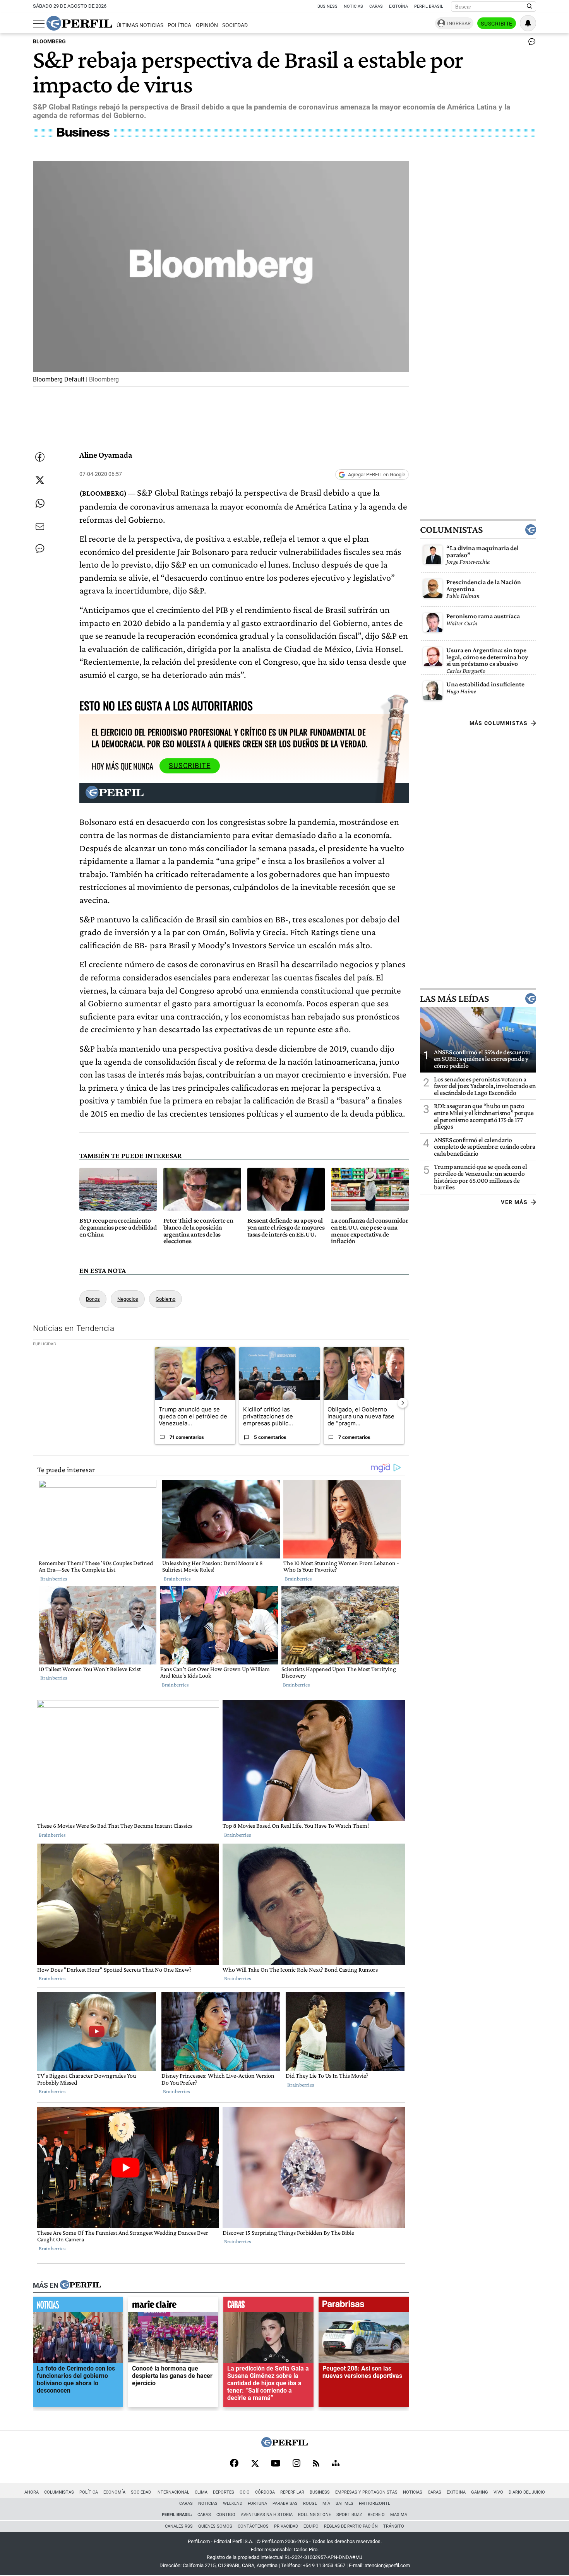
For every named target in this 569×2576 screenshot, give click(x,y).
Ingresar (459, 23)
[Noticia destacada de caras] (268, 2306)
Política (179, 25)
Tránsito (394, 2526)
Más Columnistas (499, 723)
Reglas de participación (351, 2526)
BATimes (344, 2503)
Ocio (245, 2492)
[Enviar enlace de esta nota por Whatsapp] (40, 503)
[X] (255, 2464)
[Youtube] (276, 2464)
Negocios (128, 1299)
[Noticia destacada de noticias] (78, 2306)
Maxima (399, 2515)
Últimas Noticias (140, 25)
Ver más (514, 1202)
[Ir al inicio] (79, 23)
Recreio (376, 2515)
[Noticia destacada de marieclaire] (173, 2306)
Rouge (310, 2503)
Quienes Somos (215, 2526)
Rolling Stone (314, 2515)
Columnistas (451, 530)
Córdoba (265, 2492)
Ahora (32, 2492)
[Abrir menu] (39, 24)
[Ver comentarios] (530, 43)
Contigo (226, 2515)
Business (327, 6)
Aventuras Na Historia (267, 2515)
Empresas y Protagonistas (366, 2492)
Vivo (498, 2492)
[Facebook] (234, 2464)
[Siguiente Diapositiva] (403, 1403)
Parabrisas (285, 2503)
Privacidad (286, 2526)
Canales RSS (179, 2526)
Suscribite (497, 24)
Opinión (207, 25)
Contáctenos (253, 2526)
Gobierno (165, 1299)
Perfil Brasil (429, 6)
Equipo (311, 2526)
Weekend (233, 2503)
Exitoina (456, 2492)
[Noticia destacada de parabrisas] (364, 2306)
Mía (326, 2503)
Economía (114, 2492)
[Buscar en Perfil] (530, 7)
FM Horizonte (374, 2503)
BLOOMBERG (49, 42)
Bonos (93, 1299)
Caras (376, 6)
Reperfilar (292, 2492)
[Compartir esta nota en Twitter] (40, 480)
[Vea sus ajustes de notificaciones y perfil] (528, 23)
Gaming (480, 2492)
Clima (201, 2492)
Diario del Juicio (527, 2492)
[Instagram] (296, 2464)
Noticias (353, 6)
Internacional (173, 2492)
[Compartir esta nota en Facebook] (40, 457)
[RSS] (316, 2464)
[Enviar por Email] (40, 527)
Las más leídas (454, 999)
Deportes (224, 2492)
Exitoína (398, 6)
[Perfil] (81, 2285)
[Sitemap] (336, 2464)
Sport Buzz (349, 2515)
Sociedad (235, 25)
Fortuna (257, 2503)
